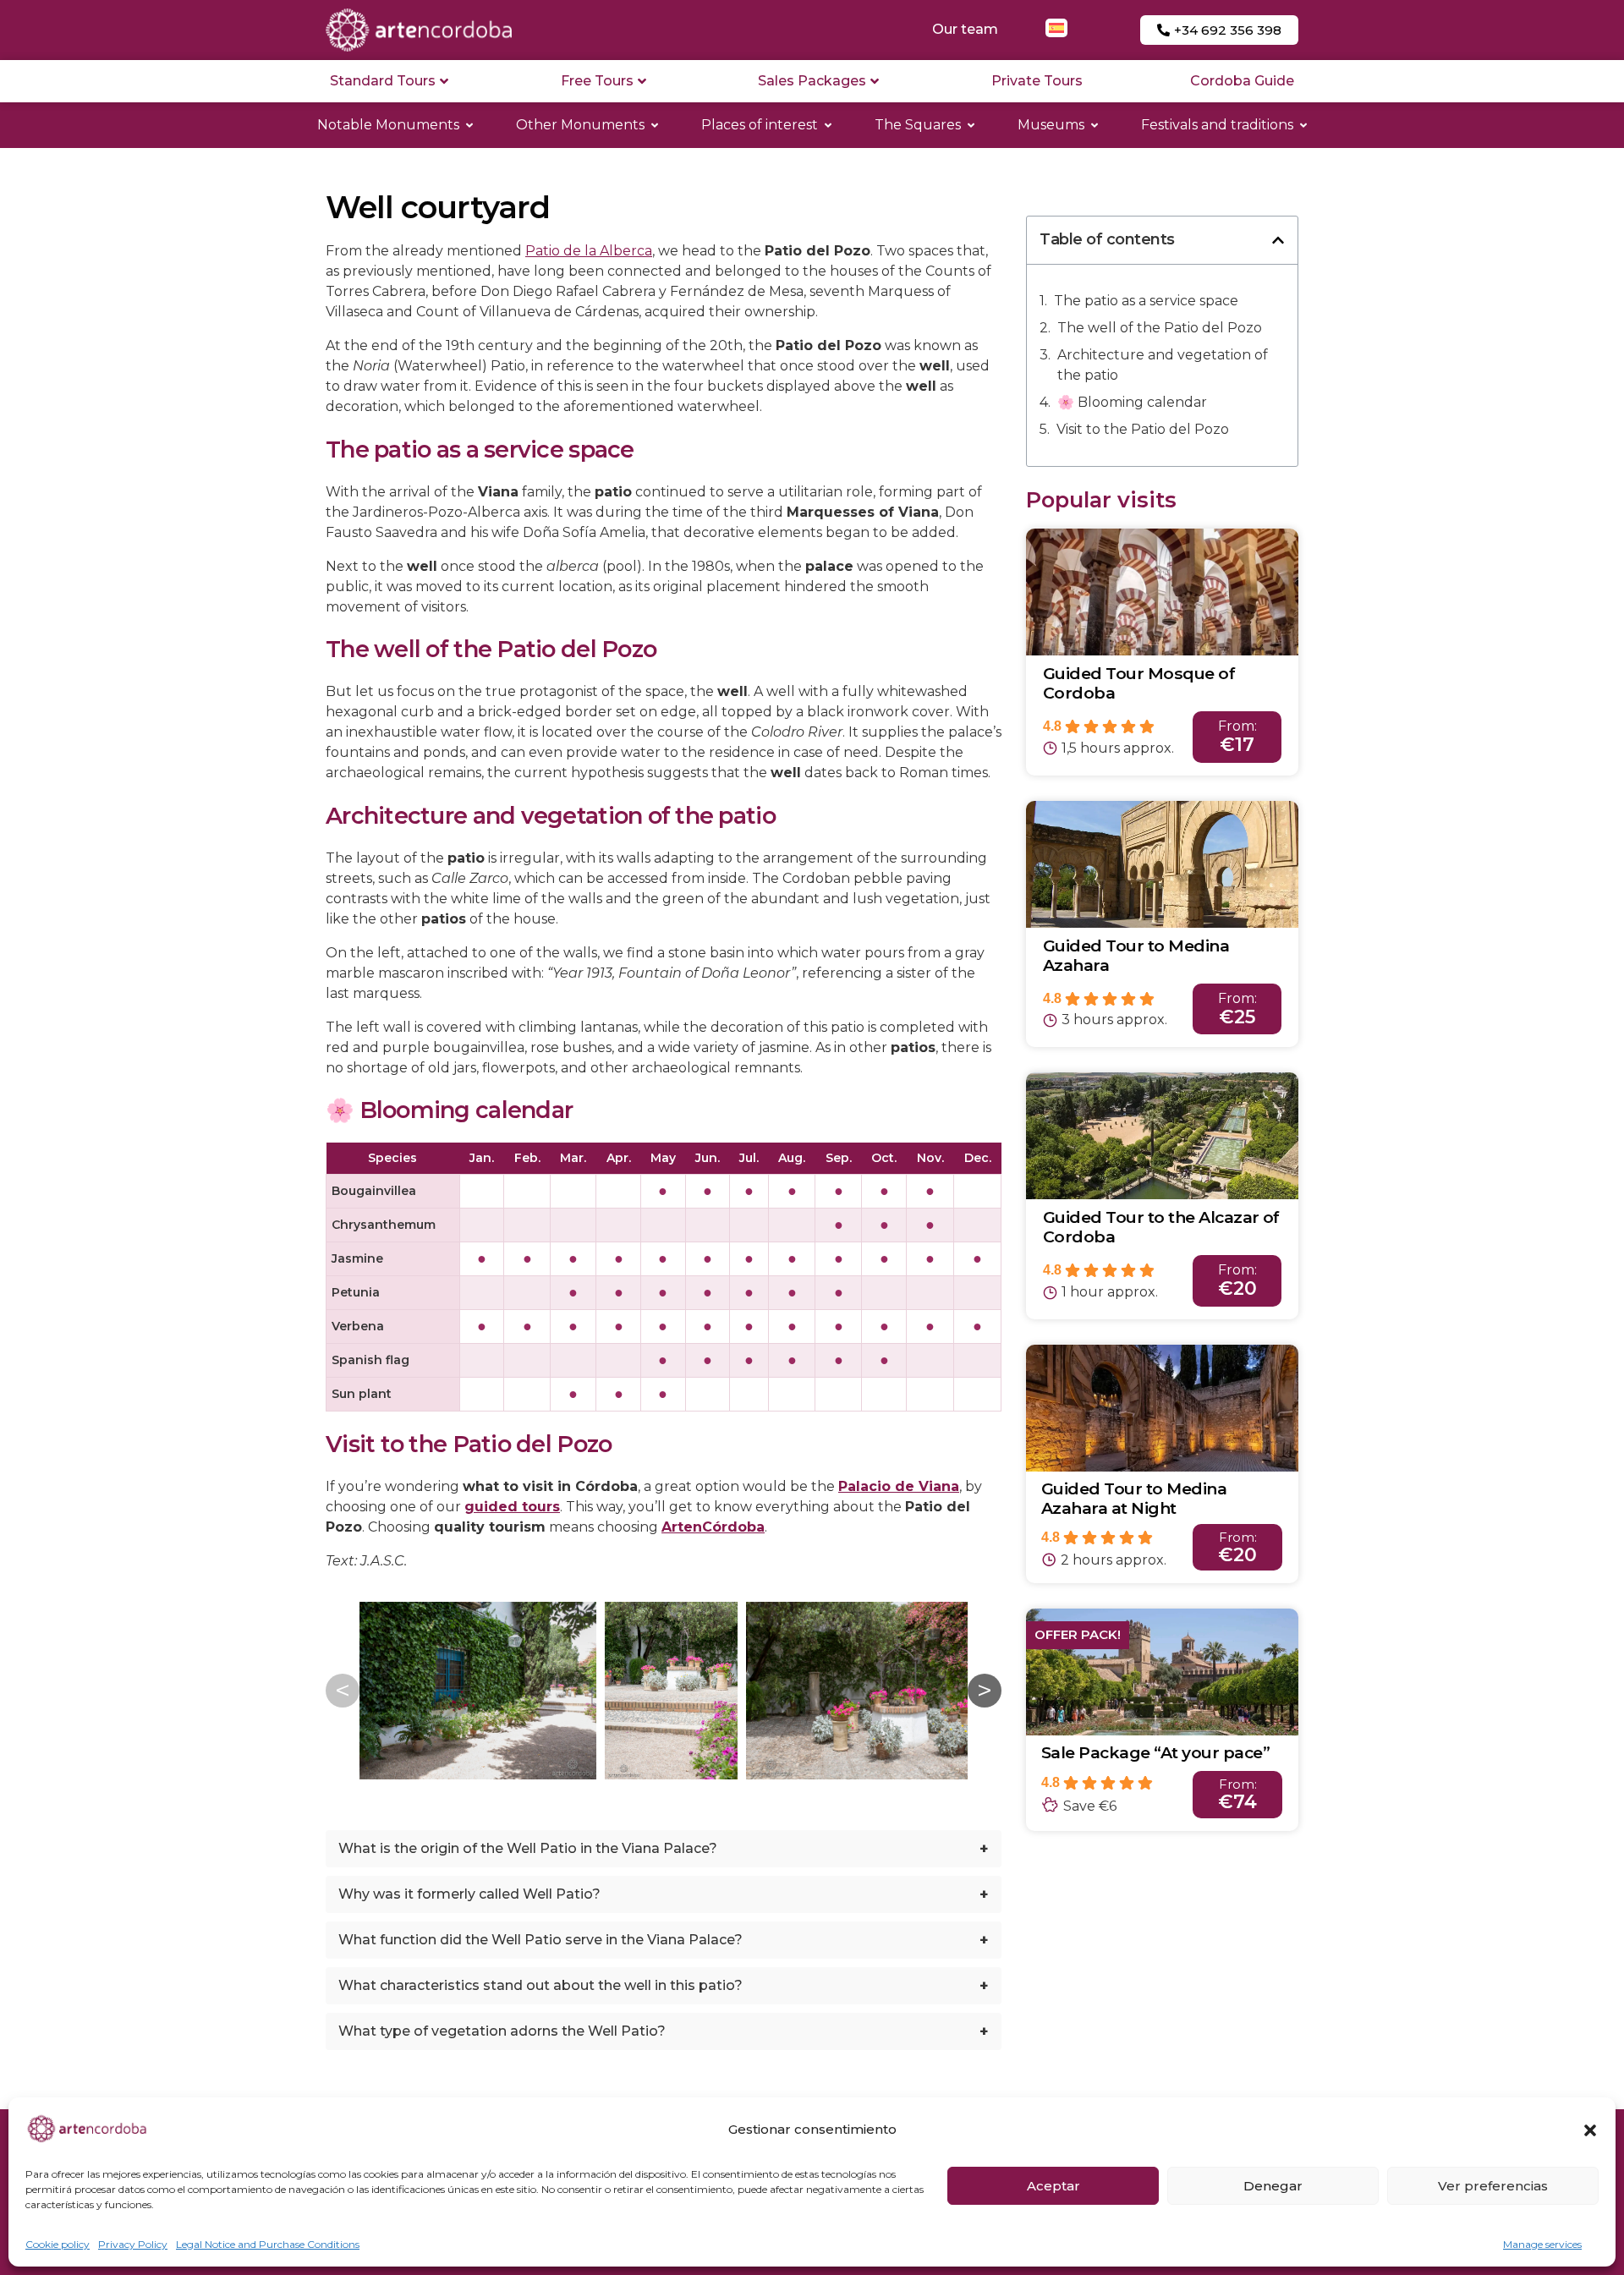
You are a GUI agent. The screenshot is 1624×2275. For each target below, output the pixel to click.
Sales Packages (812, 81)
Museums (1051, 125)
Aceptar (1053, 2186)
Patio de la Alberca (589, 251)
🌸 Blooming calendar (1132, 402)
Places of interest (760, 125)
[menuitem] (1056, 28)
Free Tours (597, 81)
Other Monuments (580, 125)
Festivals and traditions (1217, 125)
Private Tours (1037, 81)
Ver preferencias (1493, 2186)
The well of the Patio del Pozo (1160, 328)
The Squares (918, 125)
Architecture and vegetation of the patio (1163, 365)
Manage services (1542, 2244)
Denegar (1273, 2186)
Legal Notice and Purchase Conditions (268, 2244)
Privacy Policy (133, 2244)
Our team (965, 29)
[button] (1590, 2130)
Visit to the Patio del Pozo (1143, 429)
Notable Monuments (388, 125)
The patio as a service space (1146, 301)
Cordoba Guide (1242, 81)
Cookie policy (58, 2244)
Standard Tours (383, 81)
